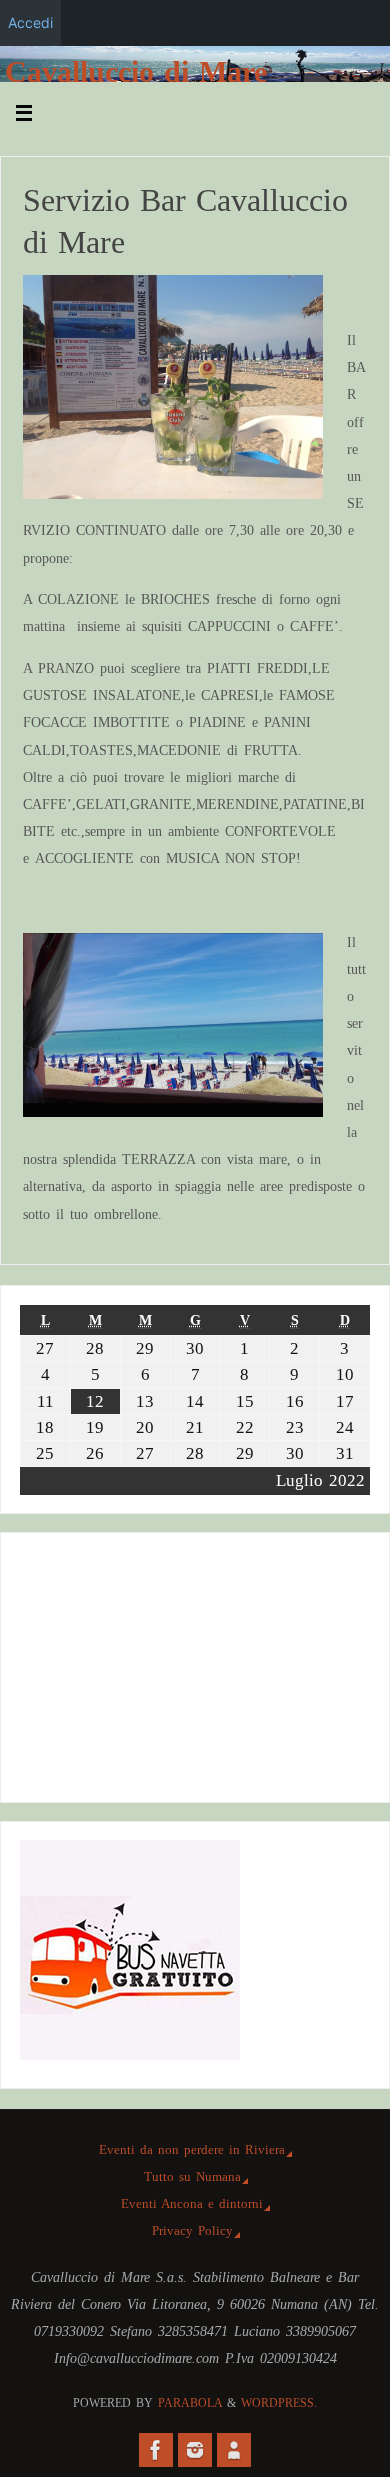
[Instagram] (195, 2450)
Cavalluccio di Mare (136, 72)
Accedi (30, 22)
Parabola (190, 2403)
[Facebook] (156, 2450)
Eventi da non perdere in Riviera (192, 2149)
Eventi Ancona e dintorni (192, 2203)
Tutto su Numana (192, 2176)
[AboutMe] (234, 2450)
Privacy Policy (192, 2230)
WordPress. (279, 2403)
